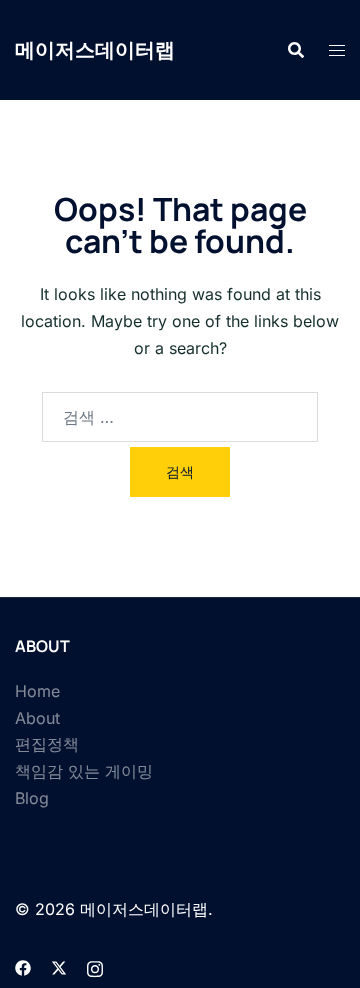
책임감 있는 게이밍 (84, 771)
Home (37, 691)
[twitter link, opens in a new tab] (59, 966)
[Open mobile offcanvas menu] (337, 50)
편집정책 (47, 744)
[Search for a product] (296, 50)
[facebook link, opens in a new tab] (23, 966)
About (37, 718)
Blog (32, 798)
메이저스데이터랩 (95, 49)
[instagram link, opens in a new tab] (95, 966)
